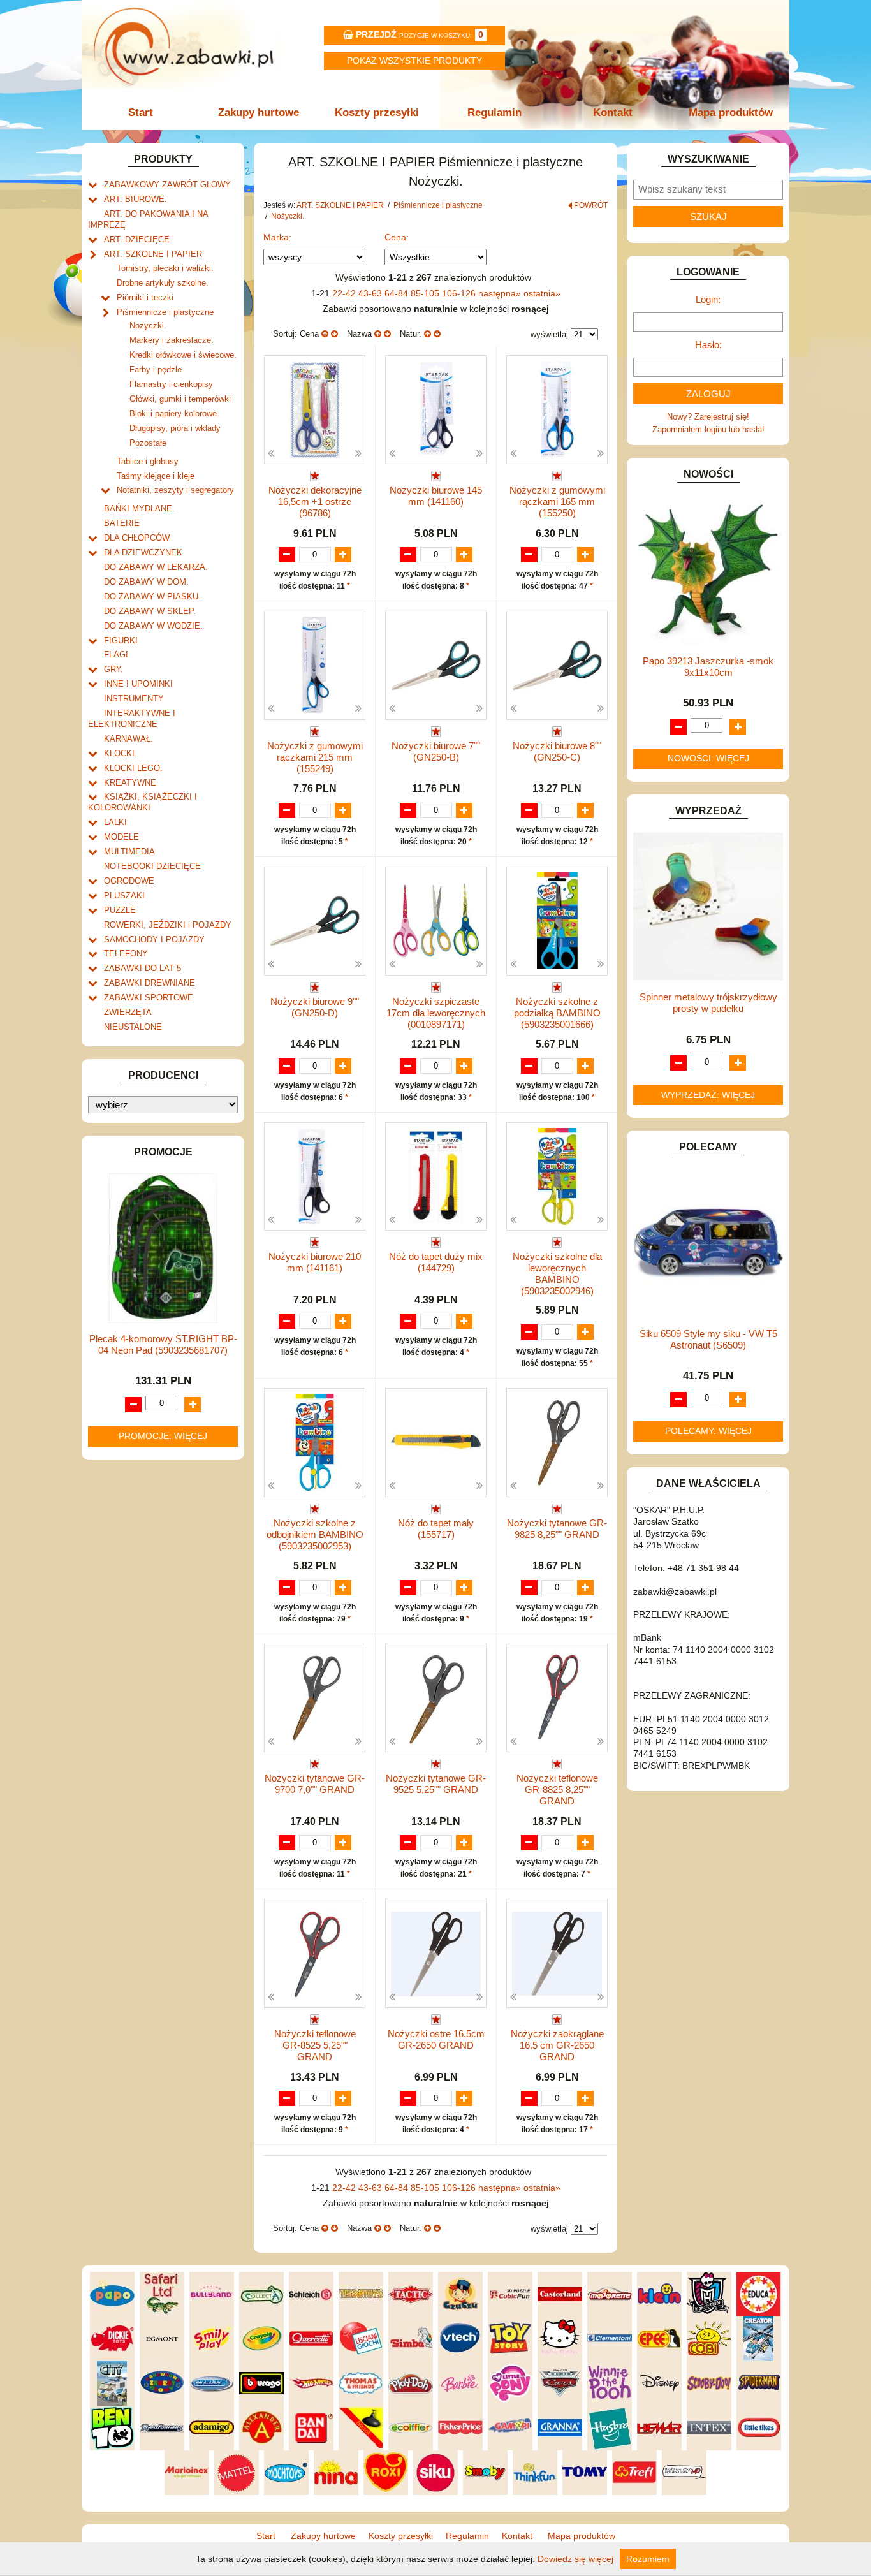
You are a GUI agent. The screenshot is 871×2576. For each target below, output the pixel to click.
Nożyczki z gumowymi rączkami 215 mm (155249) (315, 757)
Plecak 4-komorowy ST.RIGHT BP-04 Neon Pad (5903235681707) (163, 1344)
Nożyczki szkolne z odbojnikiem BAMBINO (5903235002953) (315, 1534)
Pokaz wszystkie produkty (414, 61)
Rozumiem (648, 2559)
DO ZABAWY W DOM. (146, 582)
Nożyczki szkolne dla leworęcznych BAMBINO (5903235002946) (557, 1274)
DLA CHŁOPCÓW (137, 538)
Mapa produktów (731, 113)
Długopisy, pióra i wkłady (175, 428)
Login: (708, 299)
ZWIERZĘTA (128, 1012)
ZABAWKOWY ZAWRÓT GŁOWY (167, 185)
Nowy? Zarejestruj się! (708, 417)
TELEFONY (126, 954)
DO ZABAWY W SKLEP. (150, 611)
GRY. (113, 669)
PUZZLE (120, 910)
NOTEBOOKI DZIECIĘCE (152, 866)
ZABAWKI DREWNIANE (150, 983)
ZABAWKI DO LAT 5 (143, 968)
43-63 (371, 293)
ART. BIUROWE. (135, 199)
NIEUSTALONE (133, 1027)
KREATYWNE (130, 783)
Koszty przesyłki (377, 113)
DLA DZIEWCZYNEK (143, 553)
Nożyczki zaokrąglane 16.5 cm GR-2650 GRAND (557, 2045)
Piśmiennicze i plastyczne (165, 312)
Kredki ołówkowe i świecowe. (183, 355)
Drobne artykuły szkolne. (163, 283)
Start (141, 113)
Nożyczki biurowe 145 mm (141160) (436, 496)
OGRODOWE (129, 881)
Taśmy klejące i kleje (156, 476)
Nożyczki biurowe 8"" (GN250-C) (557, 751)
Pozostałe (148, 443)
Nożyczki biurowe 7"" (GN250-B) (436, 751)
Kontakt (613, 113)
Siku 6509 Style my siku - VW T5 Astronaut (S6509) (708, 1339)
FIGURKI (121, 640)
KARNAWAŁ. (128, 739)
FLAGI (116, 655)
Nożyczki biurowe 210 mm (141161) (315, 1262)
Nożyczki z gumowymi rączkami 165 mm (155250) (557, 501)
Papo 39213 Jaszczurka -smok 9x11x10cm (708, 667)
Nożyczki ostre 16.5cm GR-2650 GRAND (436, 2039)
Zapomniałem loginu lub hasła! (708, 429)
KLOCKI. (121, 753)
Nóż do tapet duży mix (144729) (436, 1262)
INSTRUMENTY (134, 699)
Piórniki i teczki (145, 297)
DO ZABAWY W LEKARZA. (156, 567)
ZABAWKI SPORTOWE (149, 998)
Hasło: (708, 345)
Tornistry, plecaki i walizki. (165, 268)
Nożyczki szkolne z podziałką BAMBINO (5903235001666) (557, 1013)
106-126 (460, 293)
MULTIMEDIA (129, 852)
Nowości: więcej (708, 758)
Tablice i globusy (148, 461)
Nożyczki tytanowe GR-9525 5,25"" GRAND (436, 1784)
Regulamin (494, 113)
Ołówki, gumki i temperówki (180, 399)
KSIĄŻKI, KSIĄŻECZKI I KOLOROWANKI (143, 802)
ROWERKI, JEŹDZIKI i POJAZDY (168, 925)
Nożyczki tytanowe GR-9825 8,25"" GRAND (557, 1529)
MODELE (121, 837)
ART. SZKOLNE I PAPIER (153, 254)
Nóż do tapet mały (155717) (436, 1529)
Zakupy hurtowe (259, 113)
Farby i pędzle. (157, 370)
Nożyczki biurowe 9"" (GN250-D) (315, 1007)
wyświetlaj (549, 334)
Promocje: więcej (163, 1436)
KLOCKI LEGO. (133, 768)
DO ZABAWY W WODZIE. (153, 626)
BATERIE (122, 523)
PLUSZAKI (124, 896)
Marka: (277, 237)
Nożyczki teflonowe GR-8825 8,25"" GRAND (557, 1789)
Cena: (397, 237)
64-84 (398, 293)
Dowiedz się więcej (575, 2559)
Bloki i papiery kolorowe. (174, 413)
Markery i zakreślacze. (172, 340)
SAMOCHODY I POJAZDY (154, 940)
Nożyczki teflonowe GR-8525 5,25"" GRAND (315, 2045)
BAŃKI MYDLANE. (139, 509)
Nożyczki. (148, 326)
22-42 (345, 293)
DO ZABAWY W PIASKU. (152, 596)
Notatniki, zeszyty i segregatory (175, 490)
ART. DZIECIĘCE (137, 239)
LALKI (115, 822)
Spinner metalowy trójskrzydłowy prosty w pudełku (708, 1003)
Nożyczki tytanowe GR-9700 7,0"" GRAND (315, 1784)
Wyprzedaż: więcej (708, 1095)
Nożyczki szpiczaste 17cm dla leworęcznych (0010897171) (436, 1013)
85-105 (426, 293)
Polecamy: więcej (708, 1431)
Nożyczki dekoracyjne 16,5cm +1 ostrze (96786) (315, 501)
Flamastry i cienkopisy (171, 384)
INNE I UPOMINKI (138, 684)
